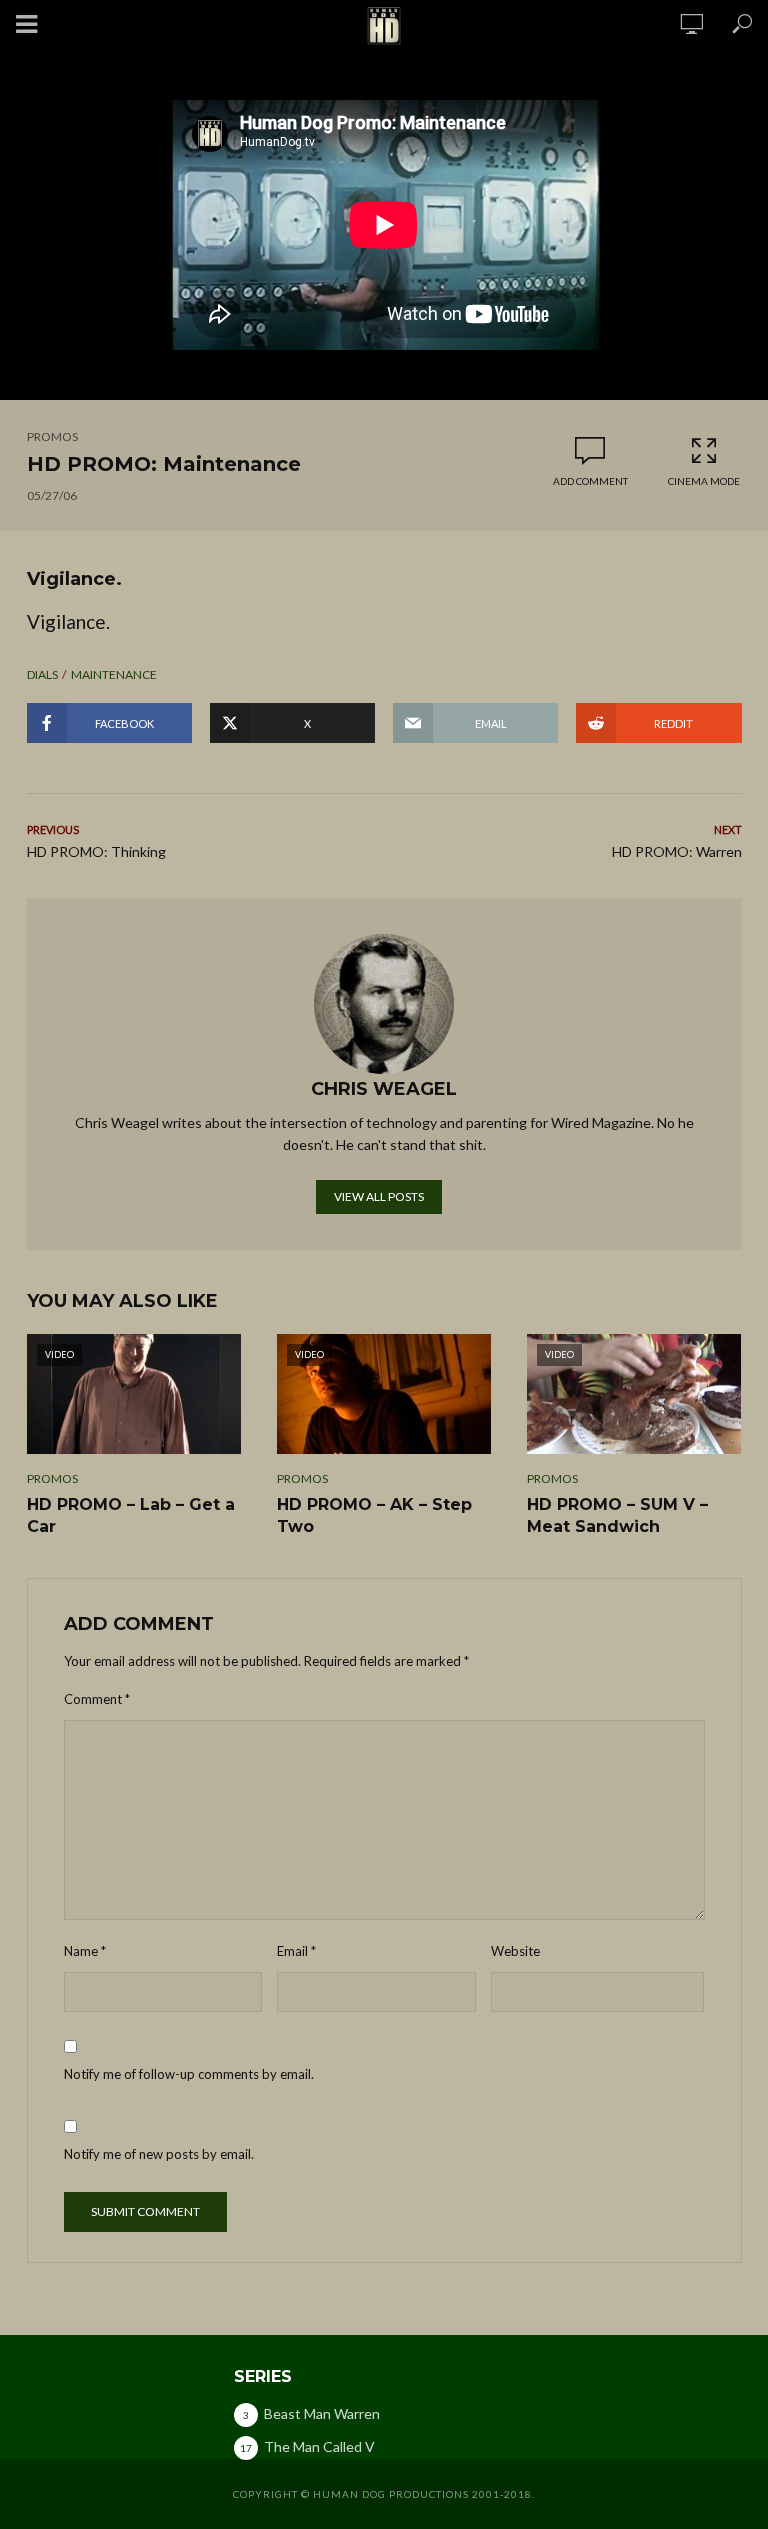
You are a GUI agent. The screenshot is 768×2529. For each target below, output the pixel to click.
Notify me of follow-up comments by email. (189, 2074)
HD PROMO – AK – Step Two (374, 1515)
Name (85, 1951)
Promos (52, 436)
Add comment (590, 481)
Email (296, 1951)
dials (42, 674)
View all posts (379, 1196)
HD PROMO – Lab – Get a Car (131, 1515)
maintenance (114, 674)
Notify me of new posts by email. (159, 2154)
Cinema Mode (704, 481)
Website (515, 1951)
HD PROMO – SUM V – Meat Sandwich (617, 1515)
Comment (97, 1699)
